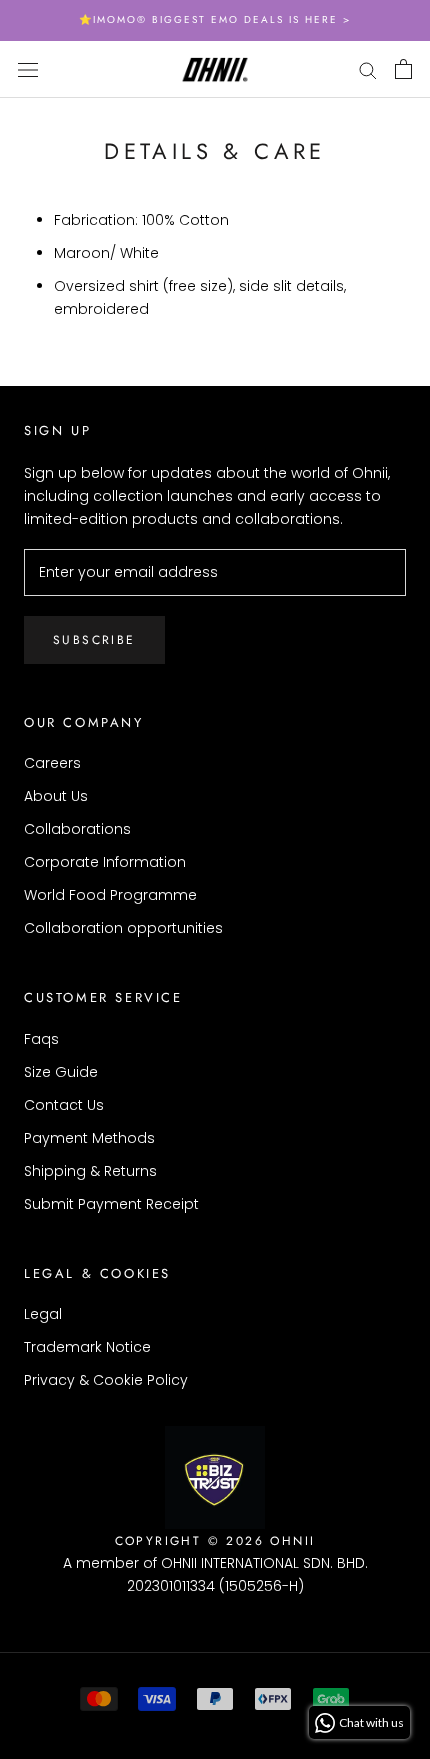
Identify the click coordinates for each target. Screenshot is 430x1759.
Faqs (41, 1039)
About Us (56, 796)
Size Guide (61, 1072)
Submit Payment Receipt (111, 1204)
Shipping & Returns (90, 1171)
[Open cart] (403, 69)
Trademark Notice (87, 1347)
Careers (52, 763)
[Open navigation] (28, 68)
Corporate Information (105, 862)
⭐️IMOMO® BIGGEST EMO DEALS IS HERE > (215, 19)
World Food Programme (110, 895)
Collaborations (77, 829)
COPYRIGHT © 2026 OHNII (215, 1541)
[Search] (368, 69)
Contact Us (64, 1105)
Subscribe (94, 640)
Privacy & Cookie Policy (106, 1380)
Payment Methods (89, 1138)
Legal (43, 1314)
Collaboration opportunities (123, 928)
